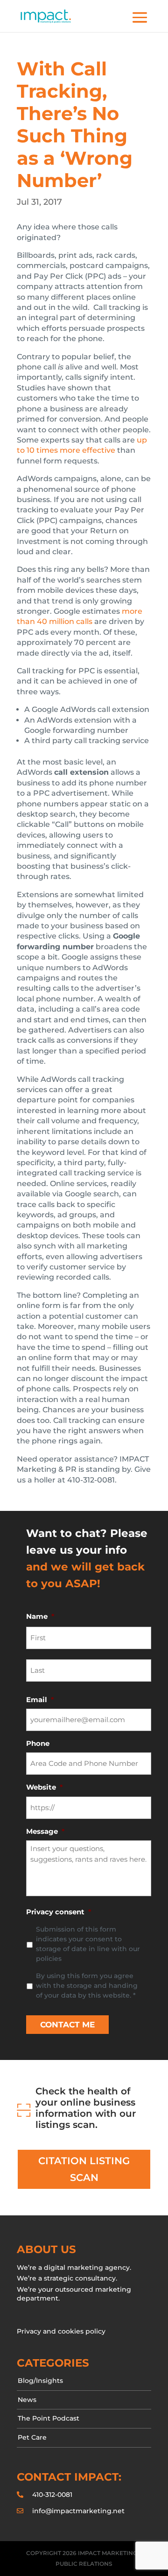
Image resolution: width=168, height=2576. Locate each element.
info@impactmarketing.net (78, 2511)
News (27, 2400)
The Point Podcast (49, 2418)
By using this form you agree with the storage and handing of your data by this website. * (87, 1986)
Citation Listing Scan (84, 2169)
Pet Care (32, 2437)
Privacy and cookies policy (61, 2331)
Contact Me (67, 2025)
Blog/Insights (40, 2381)
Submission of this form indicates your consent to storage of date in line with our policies (88, 1944)
